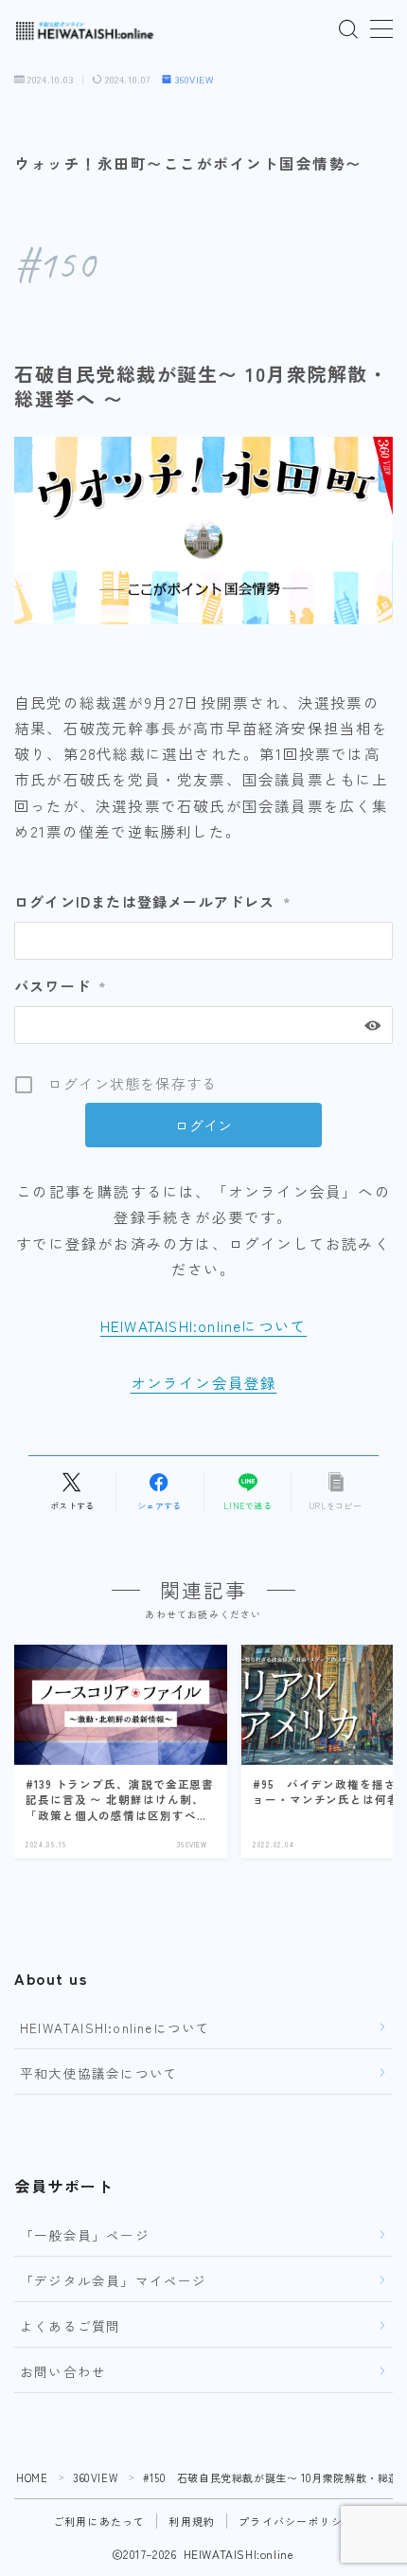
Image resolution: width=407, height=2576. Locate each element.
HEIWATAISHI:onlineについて (203, 1325)
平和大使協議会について (99, 2073)
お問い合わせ (63, 2371)
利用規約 (192, 2521)
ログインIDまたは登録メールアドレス (153, 901)
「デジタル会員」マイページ (114, 2280)
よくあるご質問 (70, 2326)
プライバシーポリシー (296, 2521)
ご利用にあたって (99, 2521)
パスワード (61, 986)
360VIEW (195, 80)
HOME (32, 2477)
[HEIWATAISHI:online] (85, 30)
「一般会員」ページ (85, 2235)
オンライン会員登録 (204, 1382)
